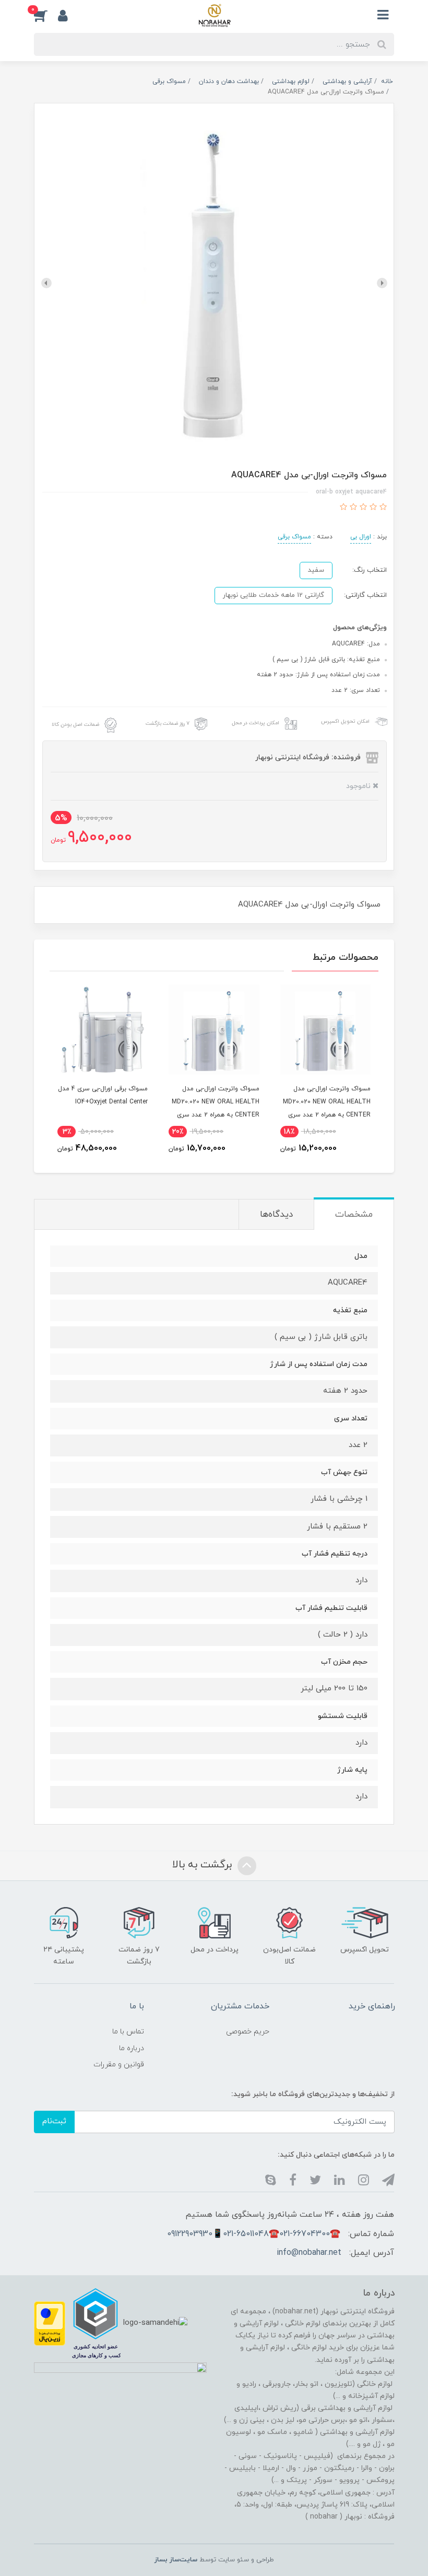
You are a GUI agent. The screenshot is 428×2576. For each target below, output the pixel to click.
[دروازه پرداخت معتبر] (50, 2323)
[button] (46, 15)
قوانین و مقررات (119, 2065)
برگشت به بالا (204, 1865)
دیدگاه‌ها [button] (276, 1215)
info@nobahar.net (309, 2253)
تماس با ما (128, 2032)
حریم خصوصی (248, 2032)
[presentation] (382, 283)
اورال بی (361, 537)
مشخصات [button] (354, 1215)
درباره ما (132, 2048)
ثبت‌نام (54, 2121)
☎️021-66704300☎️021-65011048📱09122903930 (254, 2234)
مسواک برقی (294, 537)
